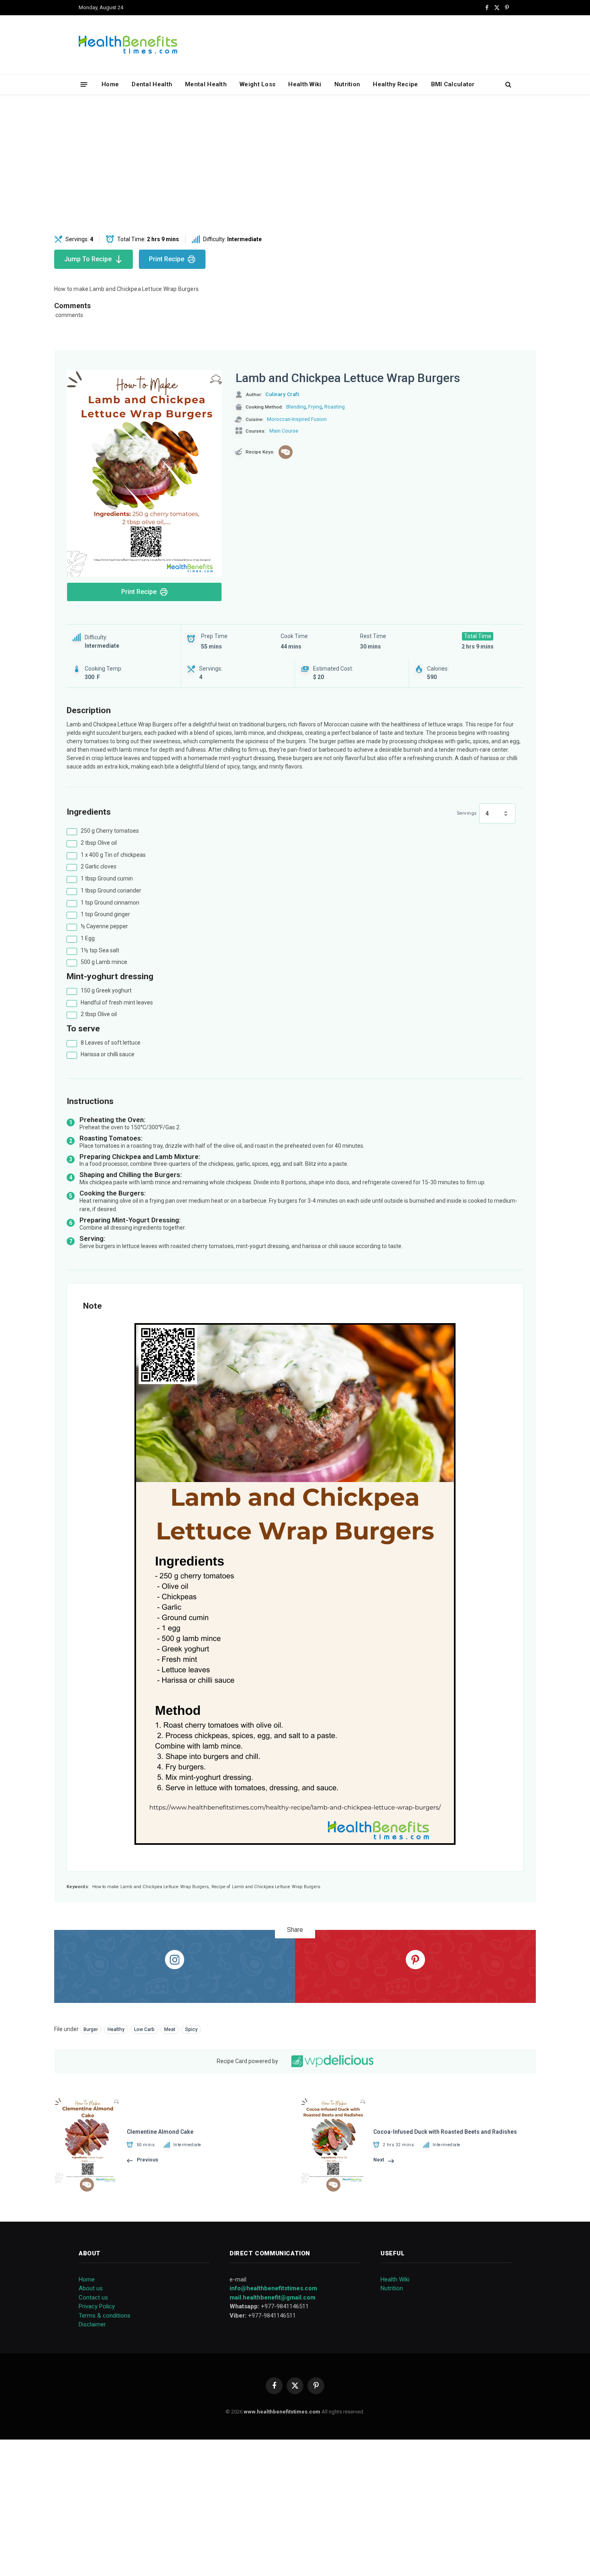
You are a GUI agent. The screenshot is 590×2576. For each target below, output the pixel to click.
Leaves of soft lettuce (111, 1043)
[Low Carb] (286, 452)
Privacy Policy (97, 2306)
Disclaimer (92, 2324)
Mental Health (206, 84)
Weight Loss (257, 84)
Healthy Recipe (395, 84)
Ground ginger (105, 914)
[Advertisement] (295, 165)
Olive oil (99, 843)
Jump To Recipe (88, 259)
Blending (296, 407)
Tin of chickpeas (113, 855)
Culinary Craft (282, 394)
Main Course (284, 431)
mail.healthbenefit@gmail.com (273, 2297)
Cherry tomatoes (110, 831)
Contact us (93, 2297)
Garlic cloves (99, 866)
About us (91, 2288)
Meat (170, 2029)
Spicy (191, 2029)
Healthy (116, 2029)
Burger (91, 2029)
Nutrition (347, 84)
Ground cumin (107, 878)
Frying (315, 407)
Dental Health (152, 84)
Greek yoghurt (106, 990)
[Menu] (84, 84)
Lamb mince (104, 962)
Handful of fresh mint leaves (117, 1002)
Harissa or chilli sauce (108, 1054)
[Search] (508, 84)
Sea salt (100, 950)
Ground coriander (111, 891)
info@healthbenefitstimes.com (273, 2288)
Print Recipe (167, 259)
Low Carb (144, 2029)
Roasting (335, 407)
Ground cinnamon (110, 903)
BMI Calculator (453, 84)
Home (110, 84)
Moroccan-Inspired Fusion (297, 419)
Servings (467, 813)
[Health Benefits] (128, 45)
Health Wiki (305, 84)
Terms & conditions (105, 2316)
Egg (88, 938)
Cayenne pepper (104, 926)
